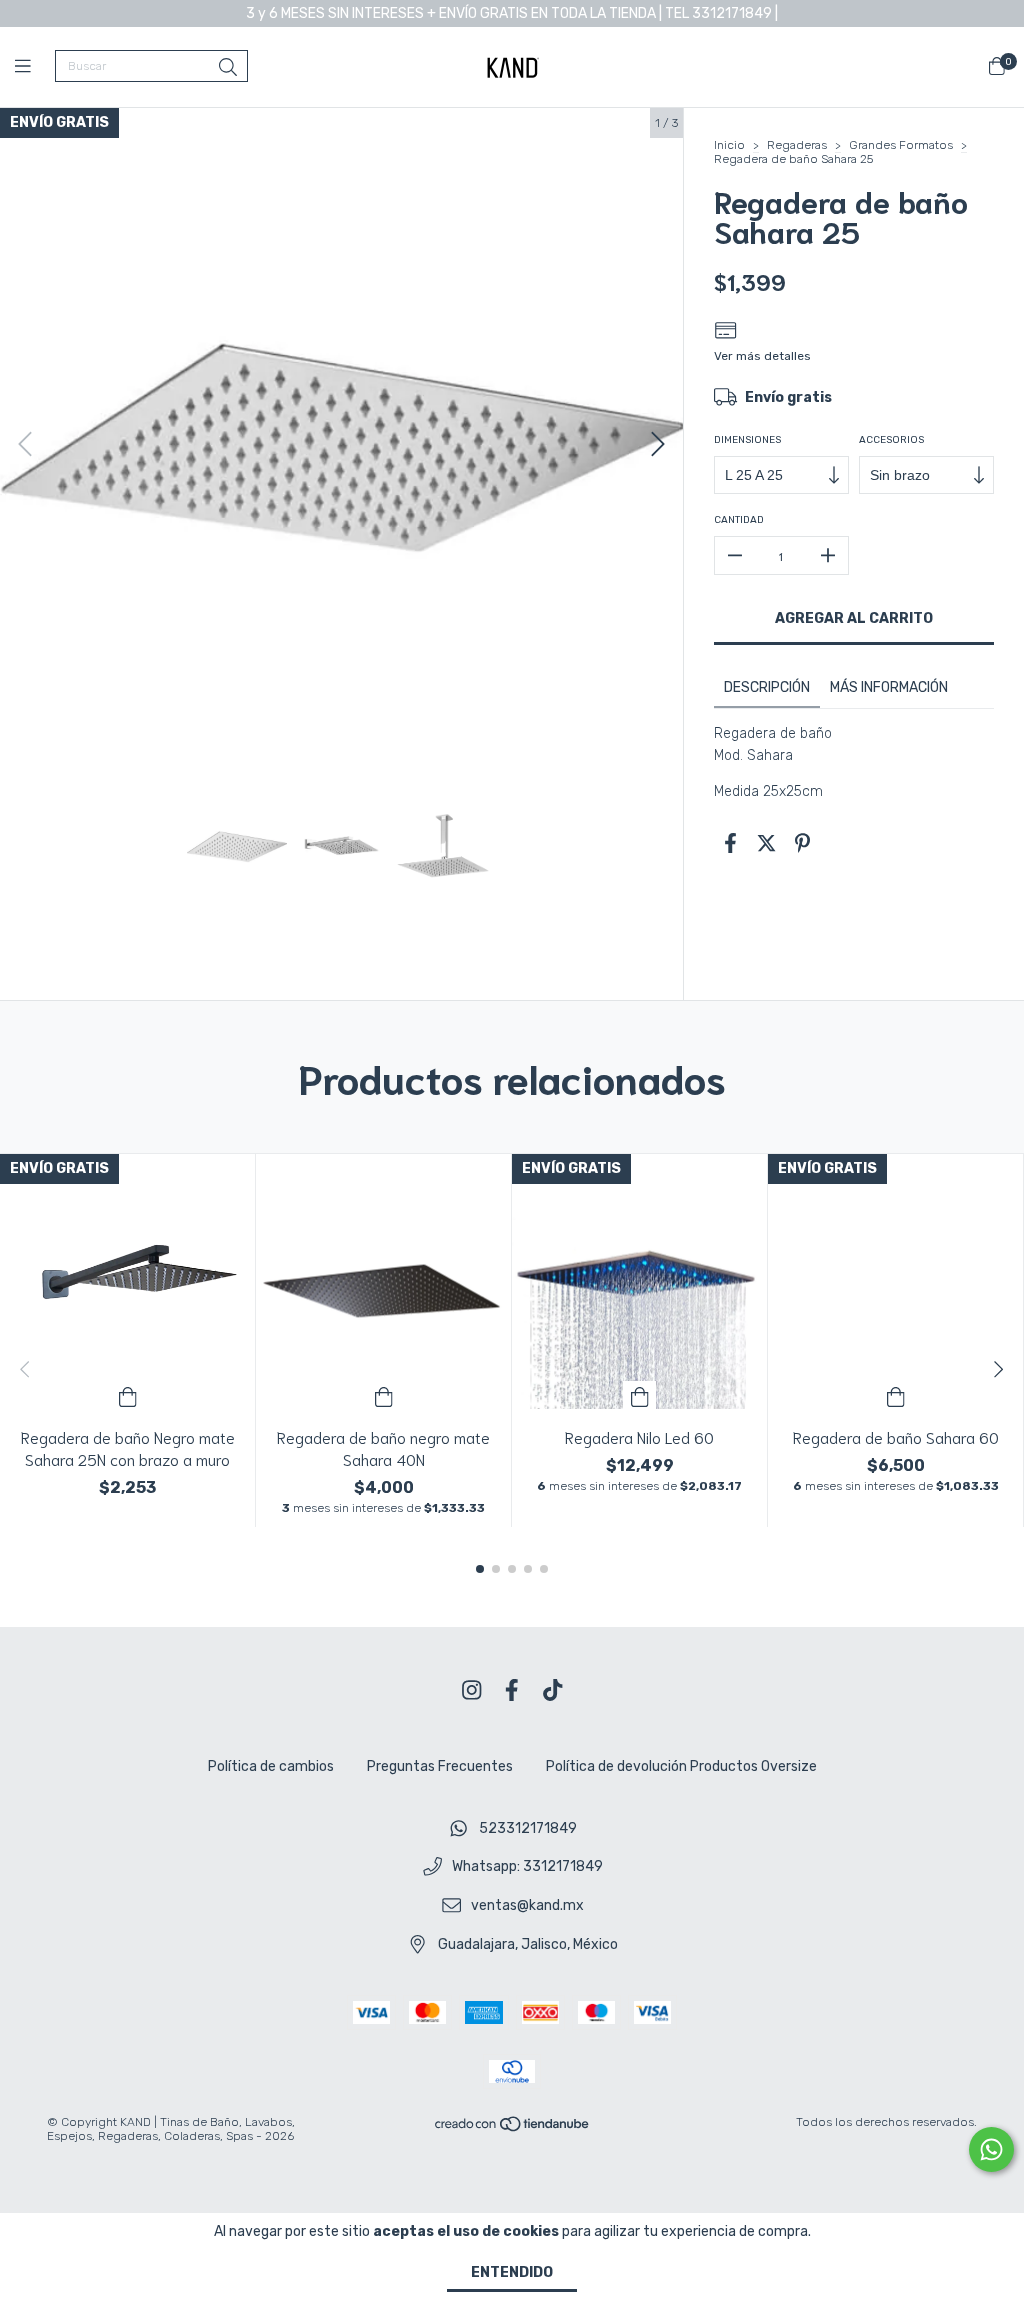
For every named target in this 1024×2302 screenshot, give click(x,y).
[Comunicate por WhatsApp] (991, 2149)
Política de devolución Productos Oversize (681, 1766)
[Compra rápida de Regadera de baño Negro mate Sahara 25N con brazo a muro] (128, 1395)
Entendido (512, 2272)
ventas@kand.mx (527, 1906)
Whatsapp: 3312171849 (527, 1867)
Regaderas (797, 145)
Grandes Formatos (901, 145)
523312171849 (528, 1828)
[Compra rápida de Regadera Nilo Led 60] (640, 1395)
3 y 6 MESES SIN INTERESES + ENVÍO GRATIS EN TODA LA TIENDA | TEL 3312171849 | (512, 13)
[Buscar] (228, 68)
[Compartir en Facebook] (730, 843)
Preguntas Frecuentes (440, 1766)
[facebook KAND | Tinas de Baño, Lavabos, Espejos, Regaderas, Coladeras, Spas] (512, 1690)
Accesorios (891, 440)
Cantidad (739, 520)
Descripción (767, 687)
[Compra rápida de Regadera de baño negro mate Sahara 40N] (384, 1395)
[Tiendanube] (513, 2129)
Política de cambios (271, 1766)
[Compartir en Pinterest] (802, 843)
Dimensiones (747, 440)
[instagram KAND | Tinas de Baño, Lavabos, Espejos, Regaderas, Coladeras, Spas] (472, 1690)
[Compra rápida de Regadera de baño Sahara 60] (896, 1395)
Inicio (729, 145)
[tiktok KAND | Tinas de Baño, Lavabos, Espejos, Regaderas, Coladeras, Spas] (553, 1690)
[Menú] (35, 67)
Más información (889, 687)
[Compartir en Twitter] (766, 843)
